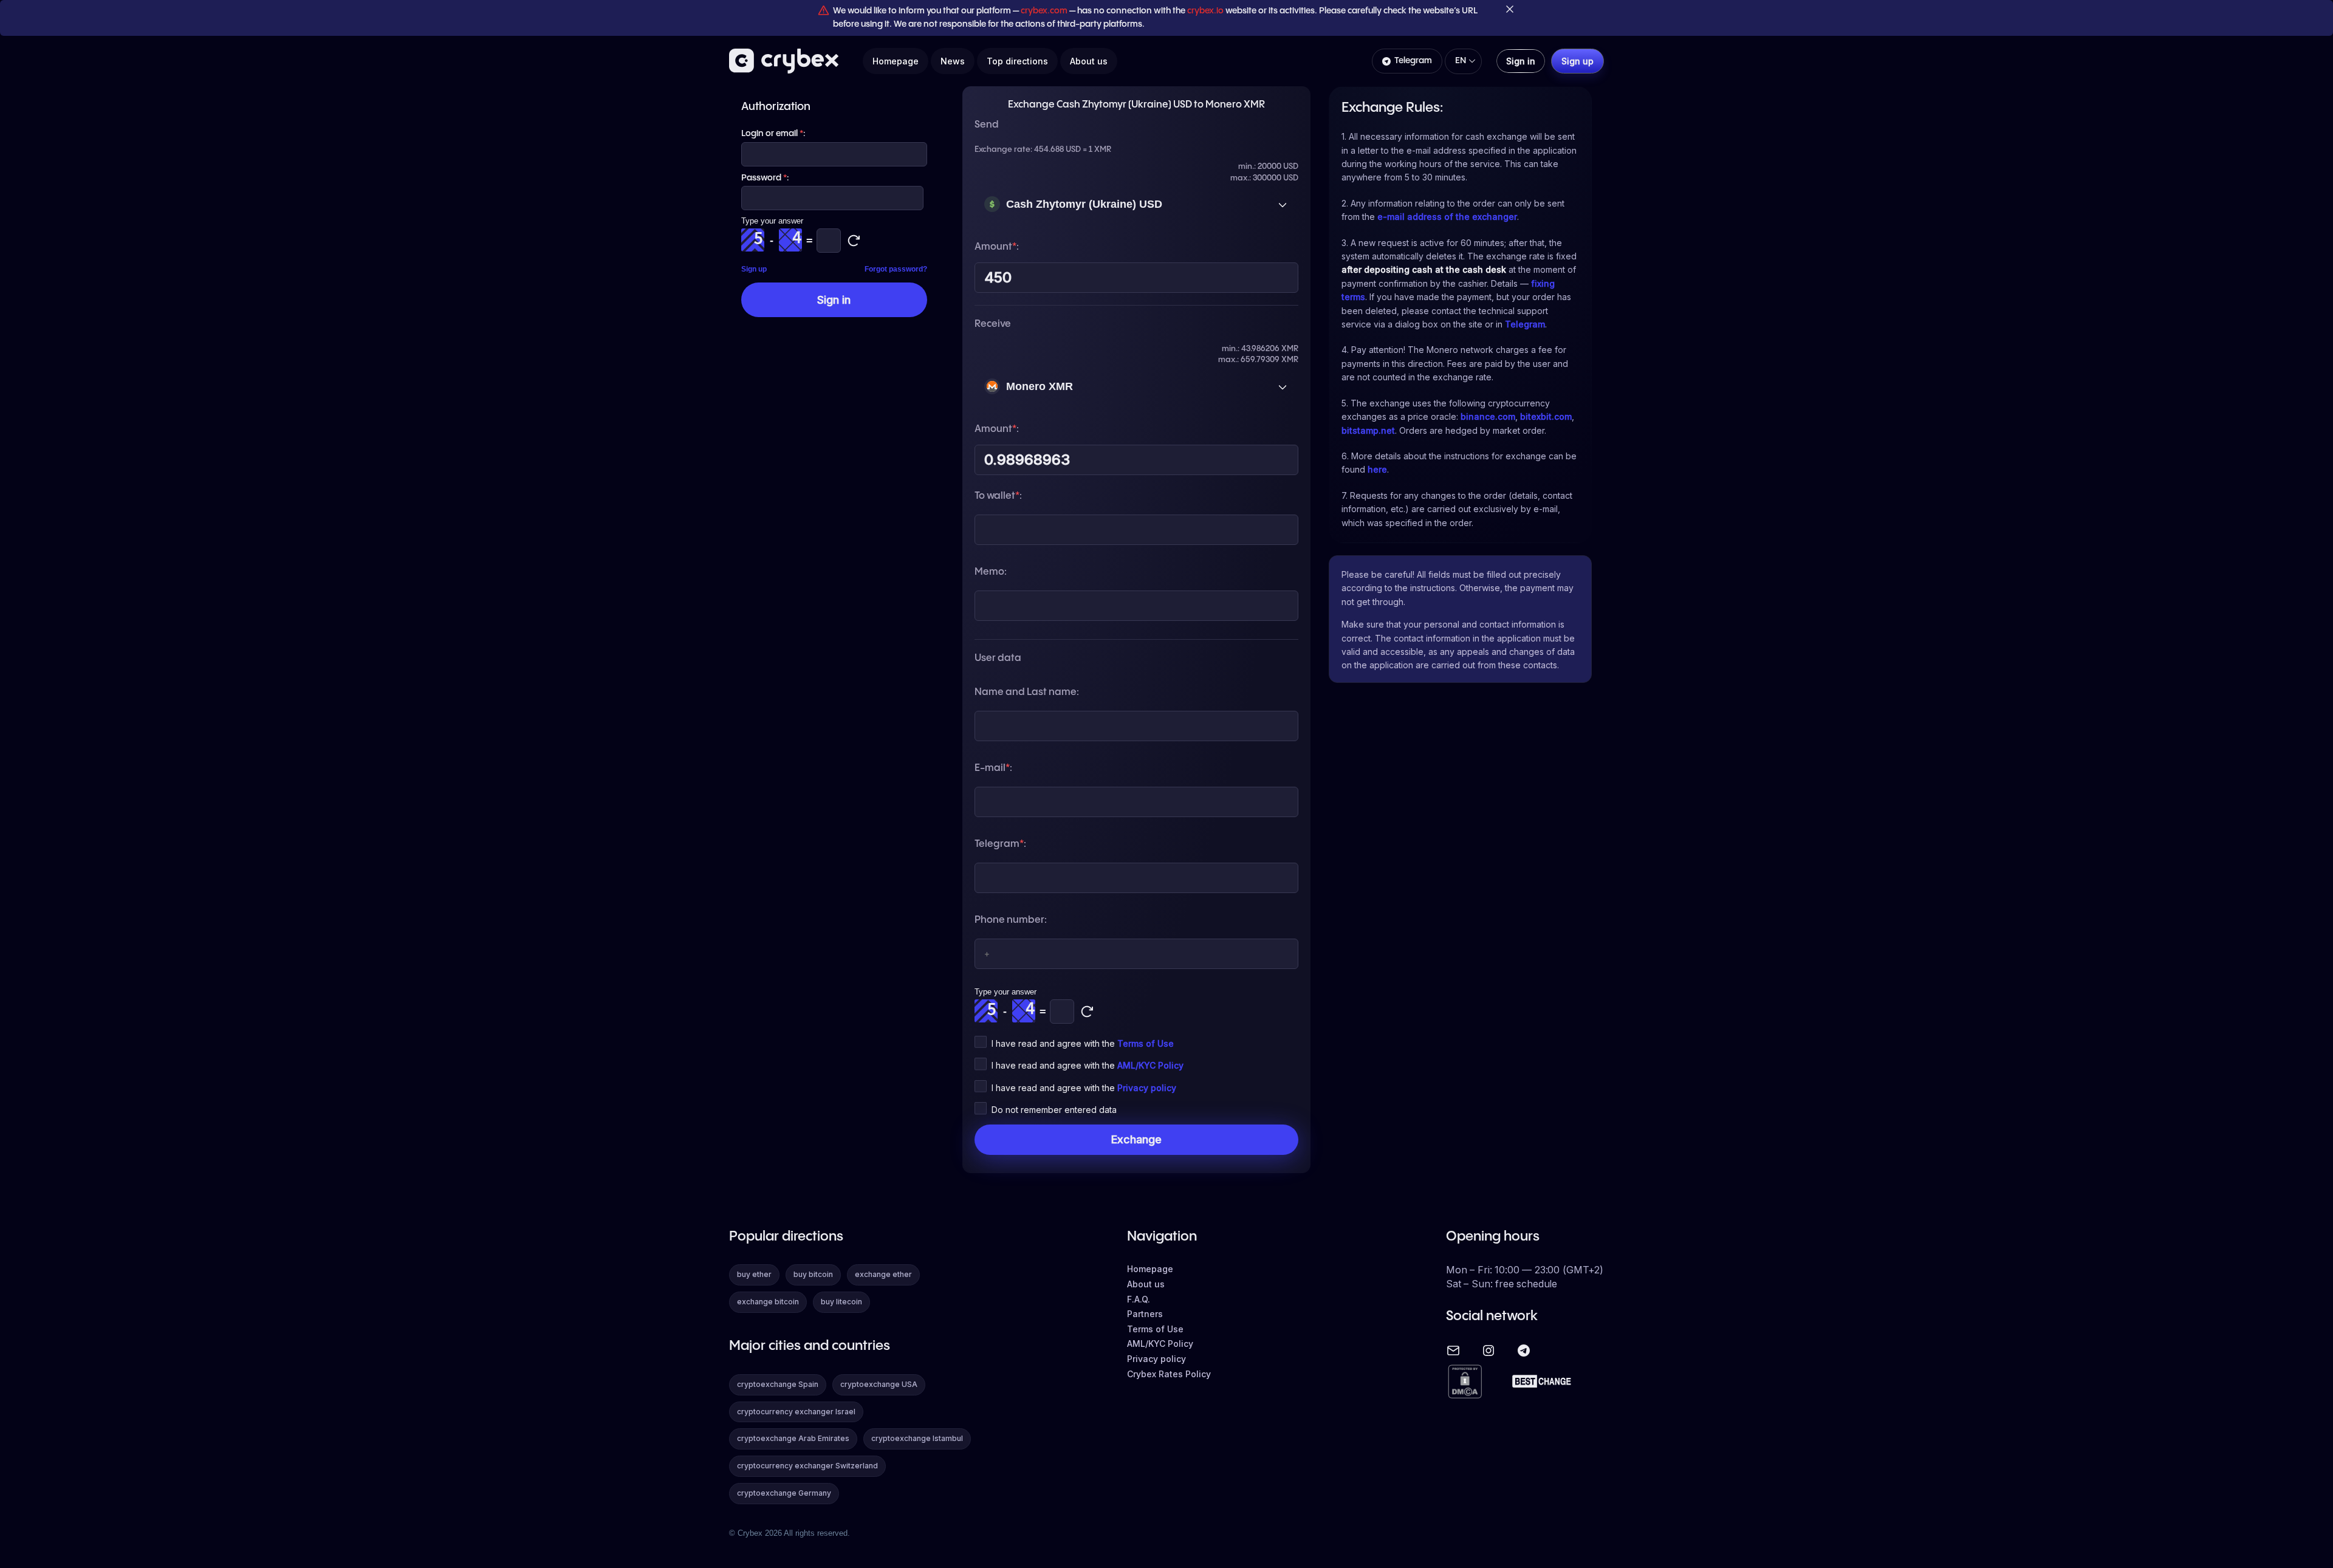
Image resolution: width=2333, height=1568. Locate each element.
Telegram (1413, 61)
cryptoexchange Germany (784, 1493)
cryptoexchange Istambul (917, 1438)
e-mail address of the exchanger (1447, 217)
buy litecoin (841, 1302)
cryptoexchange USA (879, 1384)
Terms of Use (1146, 1043)
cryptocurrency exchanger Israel (796, 1412)
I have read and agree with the (1083, 1043)
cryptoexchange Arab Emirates (793, 1438)
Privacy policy (1147, 1088)
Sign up (754, 269)
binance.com (1488, 416)
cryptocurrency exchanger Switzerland (807, 1466)
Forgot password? (896, 269)
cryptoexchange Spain (778, 1384)
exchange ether (883, 1274)
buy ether (754, 1274)
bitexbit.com (1546, 416)
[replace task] (1087, 1012)
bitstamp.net (1368, 430)
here (1377, 469)
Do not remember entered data (1054, 1110)
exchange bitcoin (768, 1302)
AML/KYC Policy (1150, 1065)
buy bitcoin (813, 1274)
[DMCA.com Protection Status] (1465, 1382)
